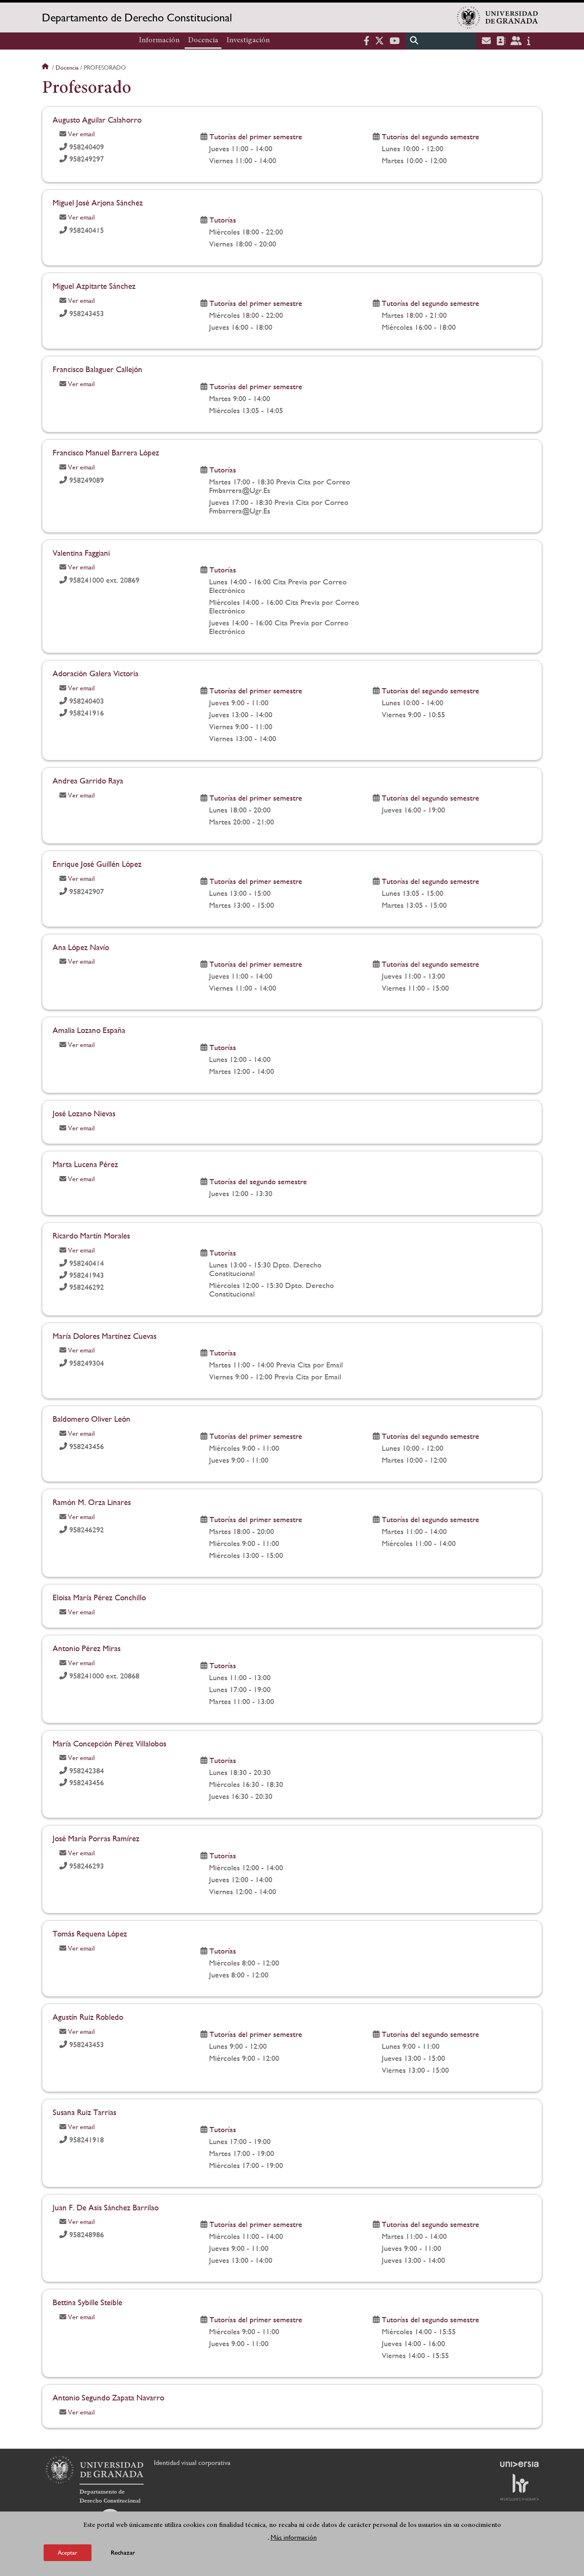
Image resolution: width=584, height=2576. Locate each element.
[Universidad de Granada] (498, 18)
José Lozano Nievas (84, 1113)
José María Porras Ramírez (96, 1838)
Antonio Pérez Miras (87, 1648)
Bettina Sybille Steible (87, 2302)
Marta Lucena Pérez (85, 1164)
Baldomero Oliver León (91, 1419)
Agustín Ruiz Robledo (88, 2017)
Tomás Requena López (90, 1933)
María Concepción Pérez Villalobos (109, 1743)
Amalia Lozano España (89, 1030)
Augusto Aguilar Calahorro (97, 120)
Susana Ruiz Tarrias (84, 2112)
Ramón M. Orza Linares (92, 1502)
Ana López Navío (81, 947)
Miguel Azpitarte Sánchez (94, 286)
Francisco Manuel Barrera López (106, 452)
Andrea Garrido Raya (88, 780)
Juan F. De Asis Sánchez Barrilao (106, 2207)
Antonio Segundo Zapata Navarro (108, 2397)
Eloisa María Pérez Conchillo (99, 1597)
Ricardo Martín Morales (91, 1235)
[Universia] (519, 2464)
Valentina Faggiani (81, 553)
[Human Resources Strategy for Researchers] (519, 2487)
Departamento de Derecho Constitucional (137, 18)
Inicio (46, 67)
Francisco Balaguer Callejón (97, 369)
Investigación (248, 41)
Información (159, 41)
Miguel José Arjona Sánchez (98, 202)
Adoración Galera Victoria (96, 673)
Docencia (203, 41)
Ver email (81, 134)
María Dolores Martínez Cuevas (105, 1336)
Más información (294, 2537)
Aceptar (68, 2552)
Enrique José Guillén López (97, 864)
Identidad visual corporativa (192, 2463)
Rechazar (123, 2552)
